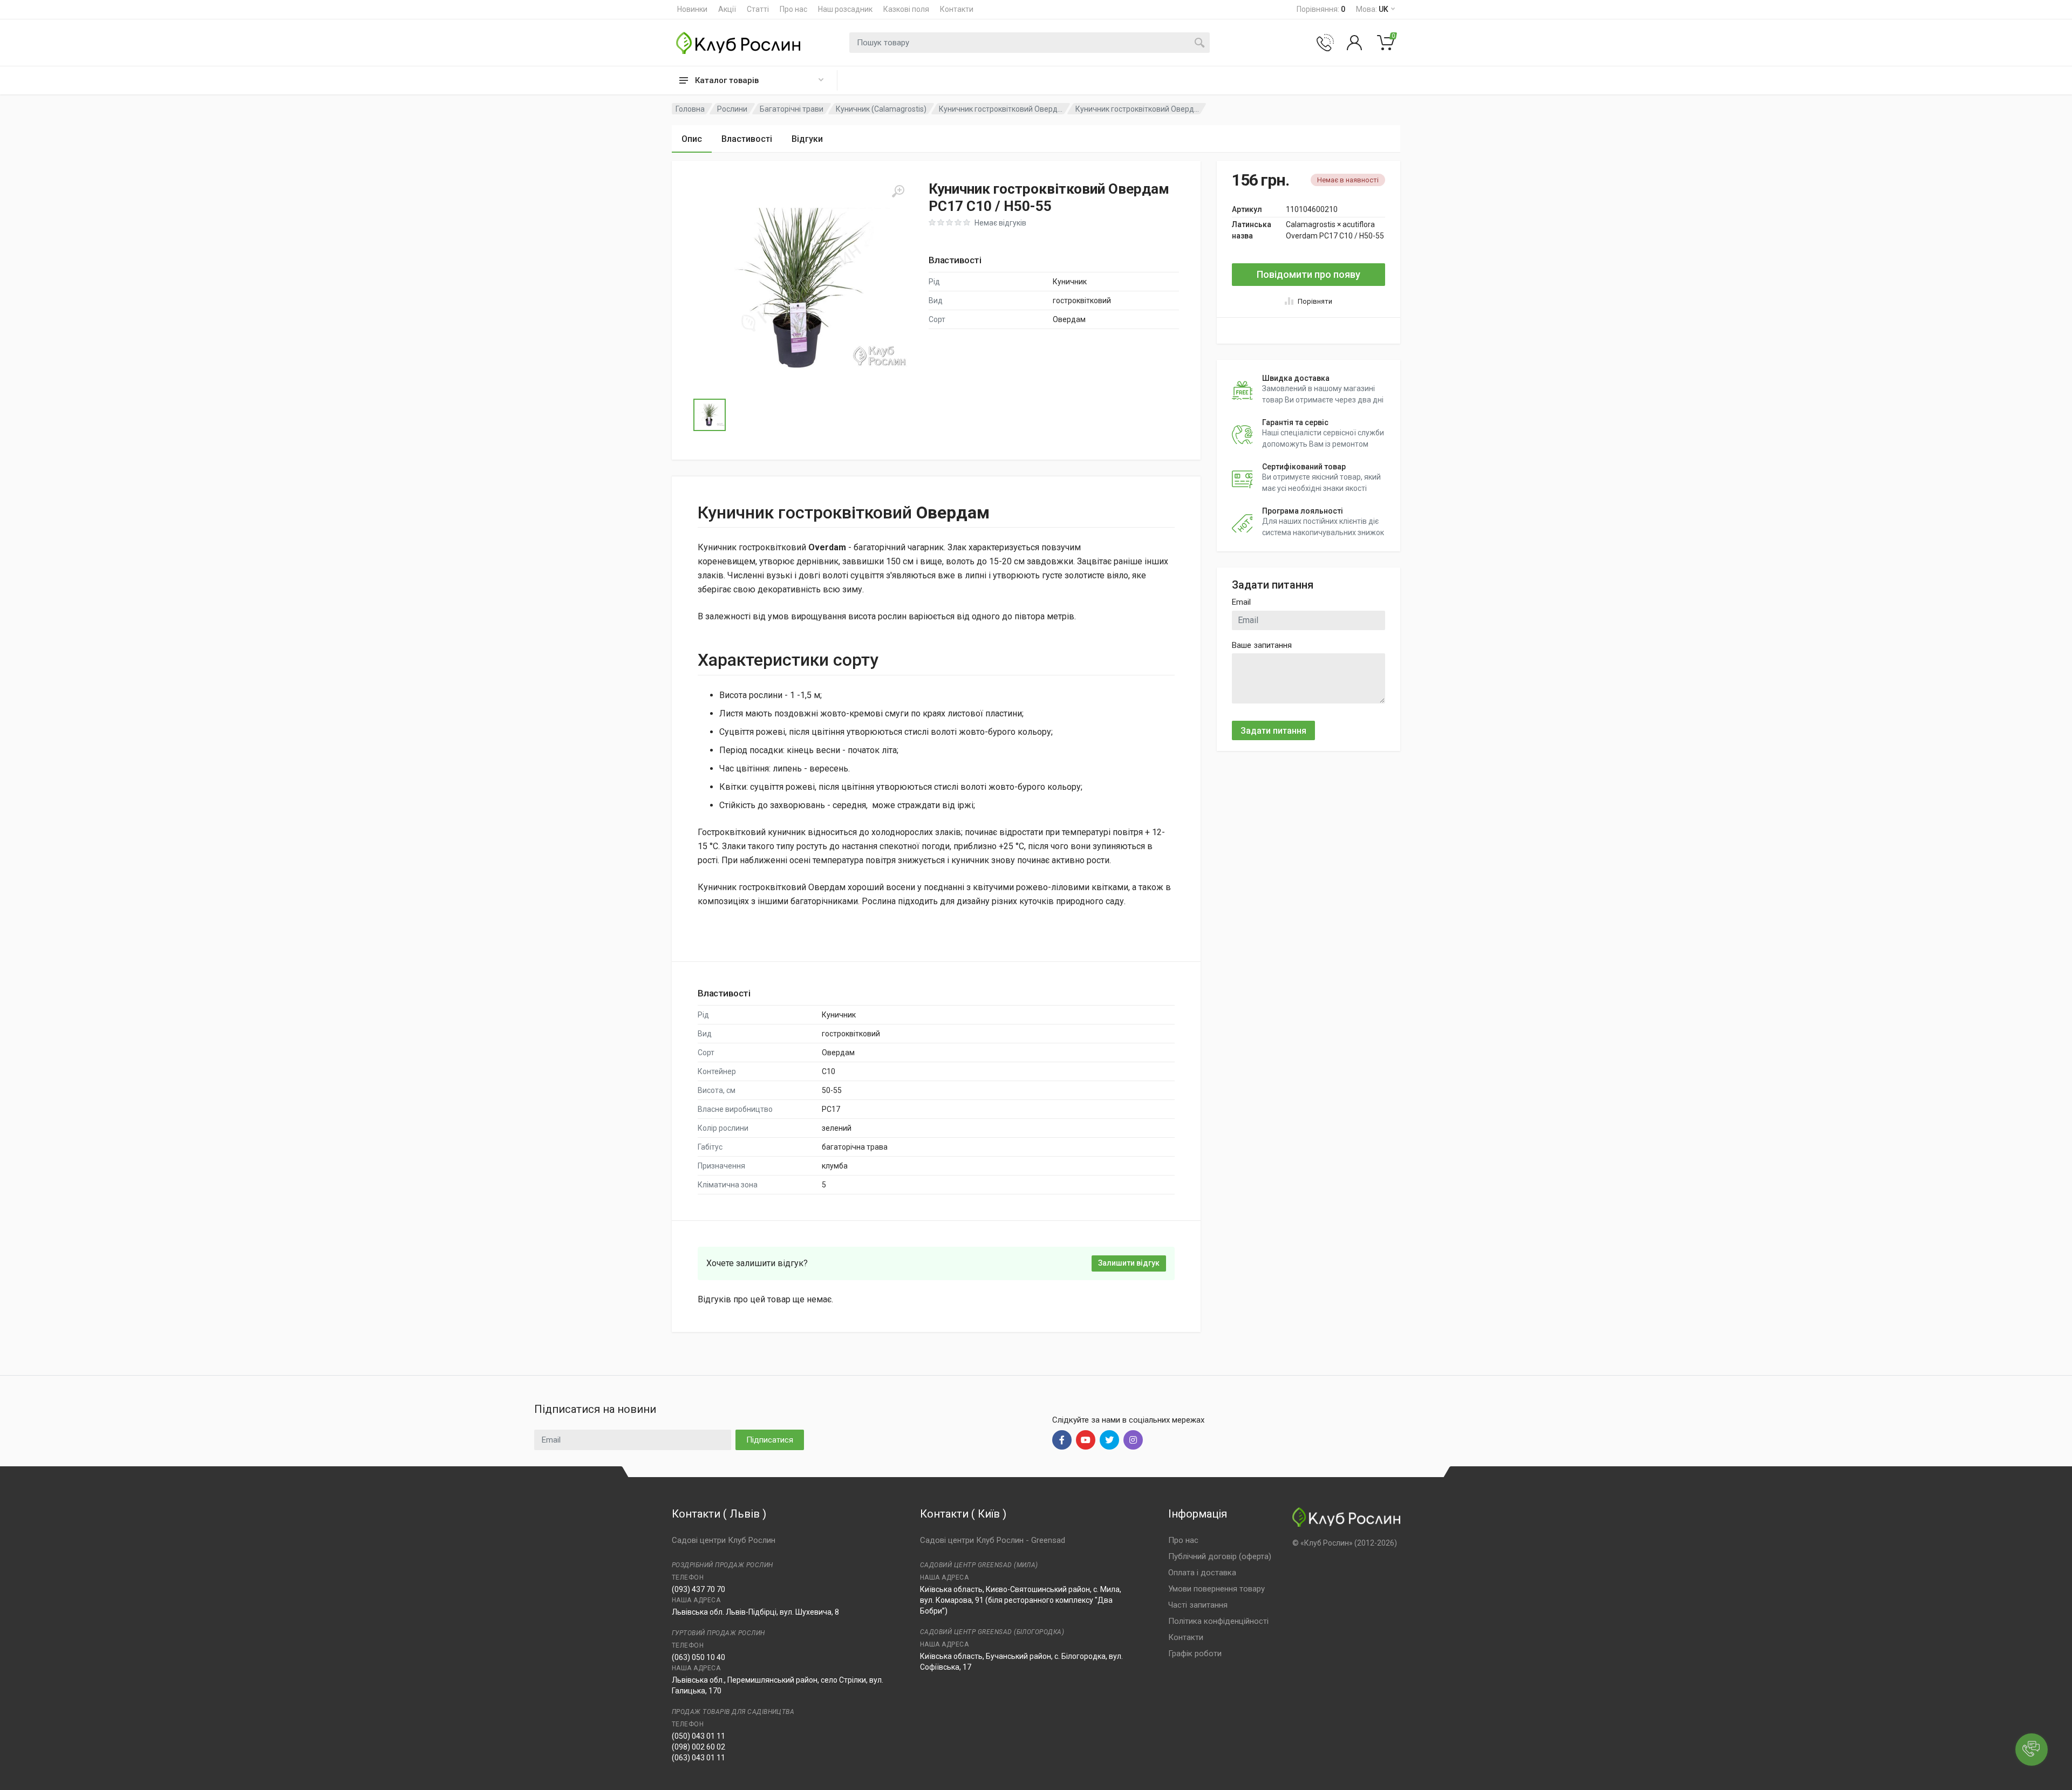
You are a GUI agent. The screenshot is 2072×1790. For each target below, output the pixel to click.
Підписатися (770, 1440)
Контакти (957, 9)
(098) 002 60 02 (698, 1747)
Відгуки (807, 139)
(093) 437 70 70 (698, 1589)
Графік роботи (1195, 1654)
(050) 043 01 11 (698, 1736)
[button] (801, 288)
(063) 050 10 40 (698, 1657)
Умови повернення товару (1216, 1589)
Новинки (692, 9)
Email (1241, 602)
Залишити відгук (1129, 1263)
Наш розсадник (845, 9)
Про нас (793, 9)
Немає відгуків (1000, 223)
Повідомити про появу (1308, 274)
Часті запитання (1198, 1605)
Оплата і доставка (1202, 1573)
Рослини (732, 109)
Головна (690, 109)
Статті (758, 9)
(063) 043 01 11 (698, 1758)
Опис (692, 139)
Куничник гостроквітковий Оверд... (1001, 109)
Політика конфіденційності (1218, 1621)
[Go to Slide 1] (710, 415)
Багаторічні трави (792, 109)
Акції (727, 9)
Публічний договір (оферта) (1220, 1556)
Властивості (747, 139)
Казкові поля (906, 9)
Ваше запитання (1262, 645)
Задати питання (1273, 731)
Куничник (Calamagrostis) (881, 109)
